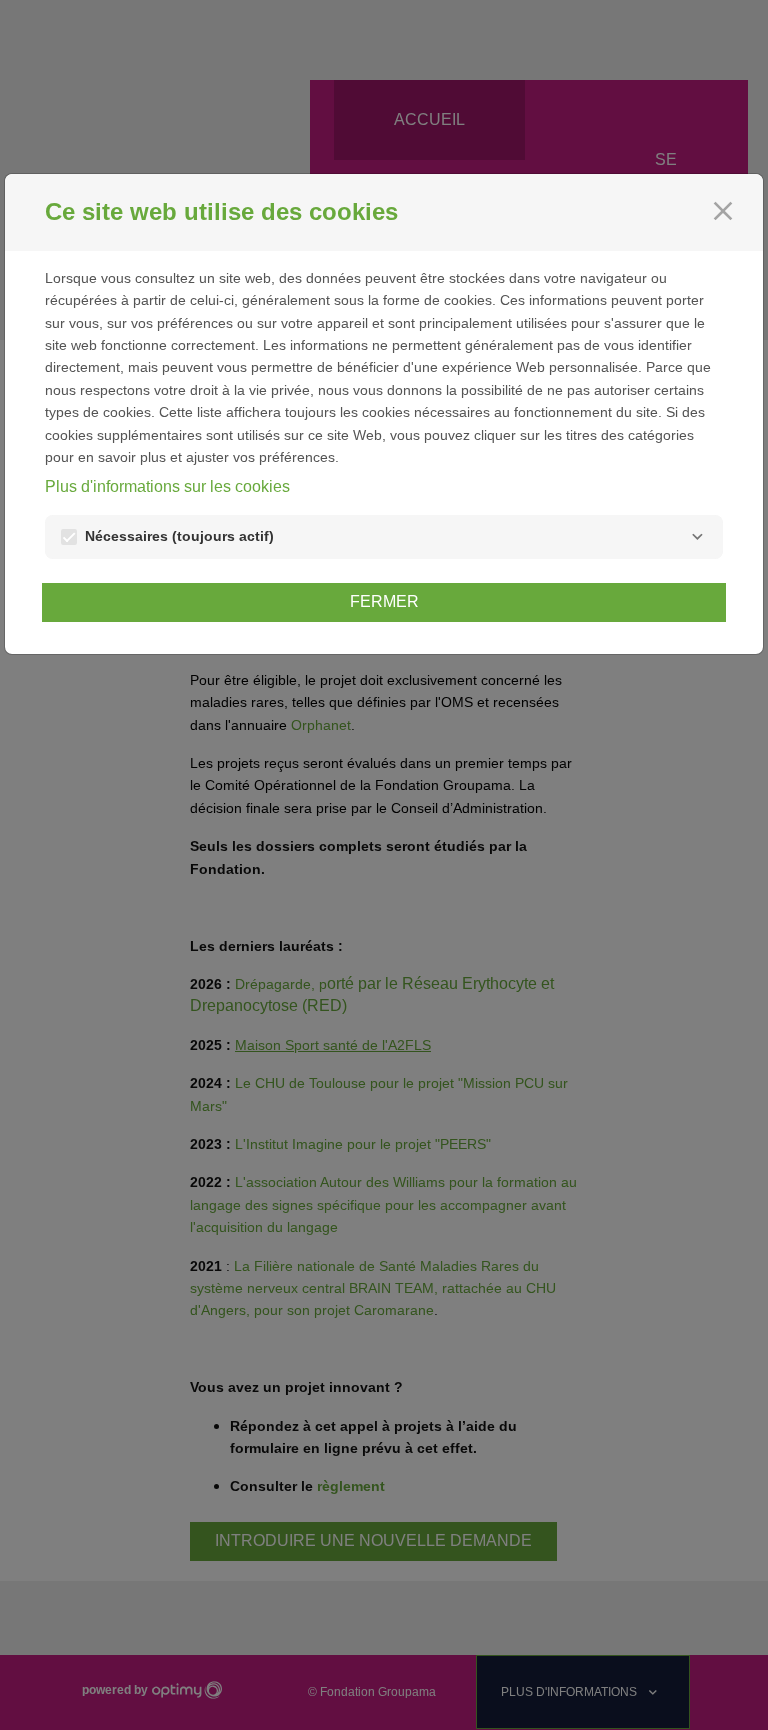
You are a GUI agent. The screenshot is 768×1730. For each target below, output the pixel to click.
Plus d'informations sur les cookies (167, 486)
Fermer (384, 601)
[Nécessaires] (697, 537)
